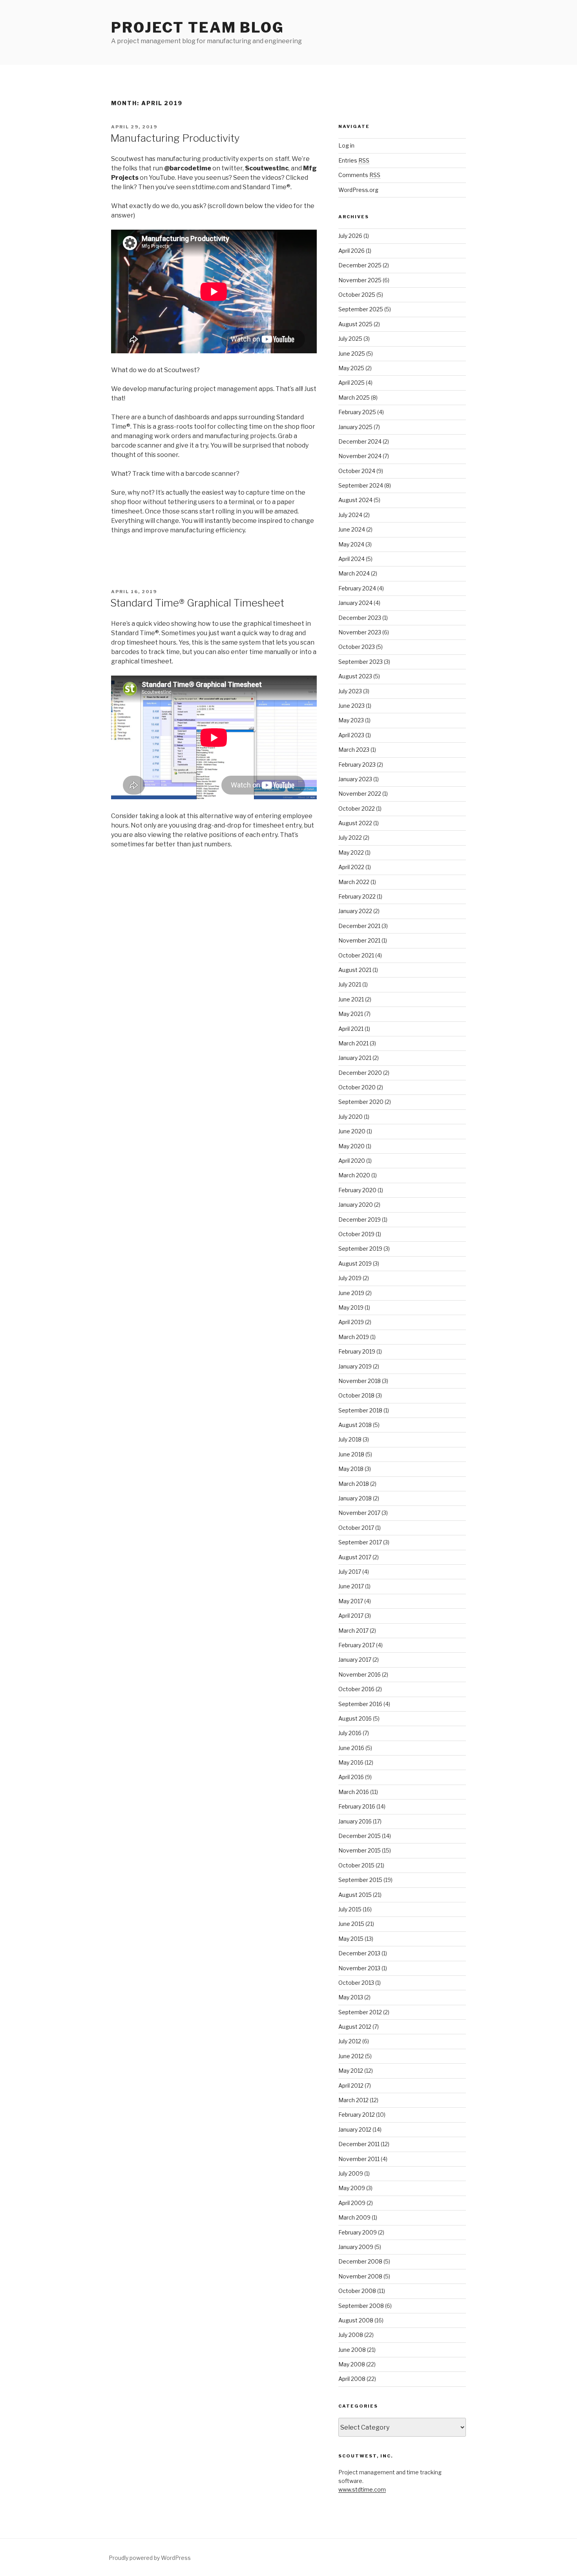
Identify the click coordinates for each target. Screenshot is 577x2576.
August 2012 (355, 2027)
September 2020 (361, 1102)
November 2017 (359, 1513)
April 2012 (351, 2085)
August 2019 (355, 1263)
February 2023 (357, 765)
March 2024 (354, 573)
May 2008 (352, 2364)
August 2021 (355, 970)
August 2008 (356, 2320)
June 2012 (351, 2056)
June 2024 (352, 529)
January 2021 (355, 1058)
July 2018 (350, 1439)
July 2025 (350, 339)
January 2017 (355, 1660)
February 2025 (357, 412)
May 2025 (351, 368)
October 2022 (357, 808)
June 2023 (351, 706)
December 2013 (359, 1953)
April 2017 (351, 1616)
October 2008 (357, 2291)
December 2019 (360, 1219)
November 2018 (360, 1381)
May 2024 (351, 544)
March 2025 (354, 397)
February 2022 (357, 896)
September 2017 (360, 1542)
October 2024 (357, 471)
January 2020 (356, 1205)
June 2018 (351, 1454)
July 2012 (350, 2041)
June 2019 (351, 1293)
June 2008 (352, 2350)
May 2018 (351, 1469)
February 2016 (357, 1806)
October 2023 (357, 647)
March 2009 (354, 2217)
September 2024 (361, 485)
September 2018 (360, 1410)
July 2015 (350, 1909)
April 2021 (351, 1029)
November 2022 (360, 794)
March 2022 (354, 882)
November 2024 (360, 456)
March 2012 (353, 2100)
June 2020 (352, 1131)
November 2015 (360, 1850)
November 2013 (359, 1968)
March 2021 (353, 1043)
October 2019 (356, 1234)
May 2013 (351, 1997)
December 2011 (359, 2144)
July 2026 (350, 236)
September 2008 (361, 2306)
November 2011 (359, 2159)
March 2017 (353, 1631)
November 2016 (360, 1674)
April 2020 (352, 1161)
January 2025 (355, 427)
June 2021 (351, 999)
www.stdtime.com (362, 2489)
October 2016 (356, 1689)
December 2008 (360, 2261)
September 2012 (360, 2012)
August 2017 (355, 1557)
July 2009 (351, 2173)
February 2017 (357, 1645)
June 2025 (352, 354)
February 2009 (358, 2232)
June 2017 (351, 1586)
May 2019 (351, 1307)
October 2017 (356, 1528)
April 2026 (351, 251)
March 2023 (354, 750)
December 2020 (360, 1073)
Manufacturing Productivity (175, 138)
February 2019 (357, 1351)
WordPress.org (358, 190)
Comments (359, 175)
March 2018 (354, 1484)
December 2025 (360, 265)
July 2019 (350, 1278)
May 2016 (351, 1762)
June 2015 (351, 1924)
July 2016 (350, 1733)
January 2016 (355, 1821)
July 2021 (350, 984)
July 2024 (350, 515)
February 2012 (357, 2115)
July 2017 (350, 1572)
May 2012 (351, 2071)
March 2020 (354, 1175)
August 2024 (355, 500)
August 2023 (355, 676)
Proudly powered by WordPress (150, 2558)
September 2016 (360, 1704)
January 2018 (355, 1498)
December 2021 (359, 926)
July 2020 (351, 1117)
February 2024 (357, 588)
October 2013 (356, 1983)
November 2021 (359, 940)
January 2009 (356, 2247)
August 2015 (355, 1895)
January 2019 (355, 1366)
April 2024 (351, 559)
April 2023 (351, 735)
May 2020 (351, 1146)
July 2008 (351, 2335)
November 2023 (360, 632)
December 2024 (360, 441)
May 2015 (351, 1939)
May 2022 (351, 852)
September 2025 (361, 309)
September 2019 (360, 1249)
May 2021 (351, 1014)
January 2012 (355, 2129)
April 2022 (351, 867)
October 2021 (356, 955)
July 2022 (350, 838)
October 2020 (357, 1087)
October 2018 (356, 1395)
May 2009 (352, 2188)
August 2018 (355, 1425)
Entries (354, 160)
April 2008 (352, 2379)
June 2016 (351, 1748)
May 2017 (351, 1601)
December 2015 (360, 1836)
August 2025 (355, 324)
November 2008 (360, 2276)
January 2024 (355, 603)
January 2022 (355, 911)
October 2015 (356, 1865)
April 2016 (351, 1777)
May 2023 (351, 720)
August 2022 (355, 823)
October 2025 (357, 295)
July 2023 (350, 691)
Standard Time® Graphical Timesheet (197, 603)
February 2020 (357, 1190)
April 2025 (351, 383)
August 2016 (355, 1718)
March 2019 (354, 1337)
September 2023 (361, 662)
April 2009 (352, 2203)
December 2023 (360, 618)
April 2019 (351, 1322)
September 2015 (360, 1880)
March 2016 (354, 1792)
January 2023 (355, 779)
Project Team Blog (198, 27)
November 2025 (360, 280)
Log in (346, 145)
